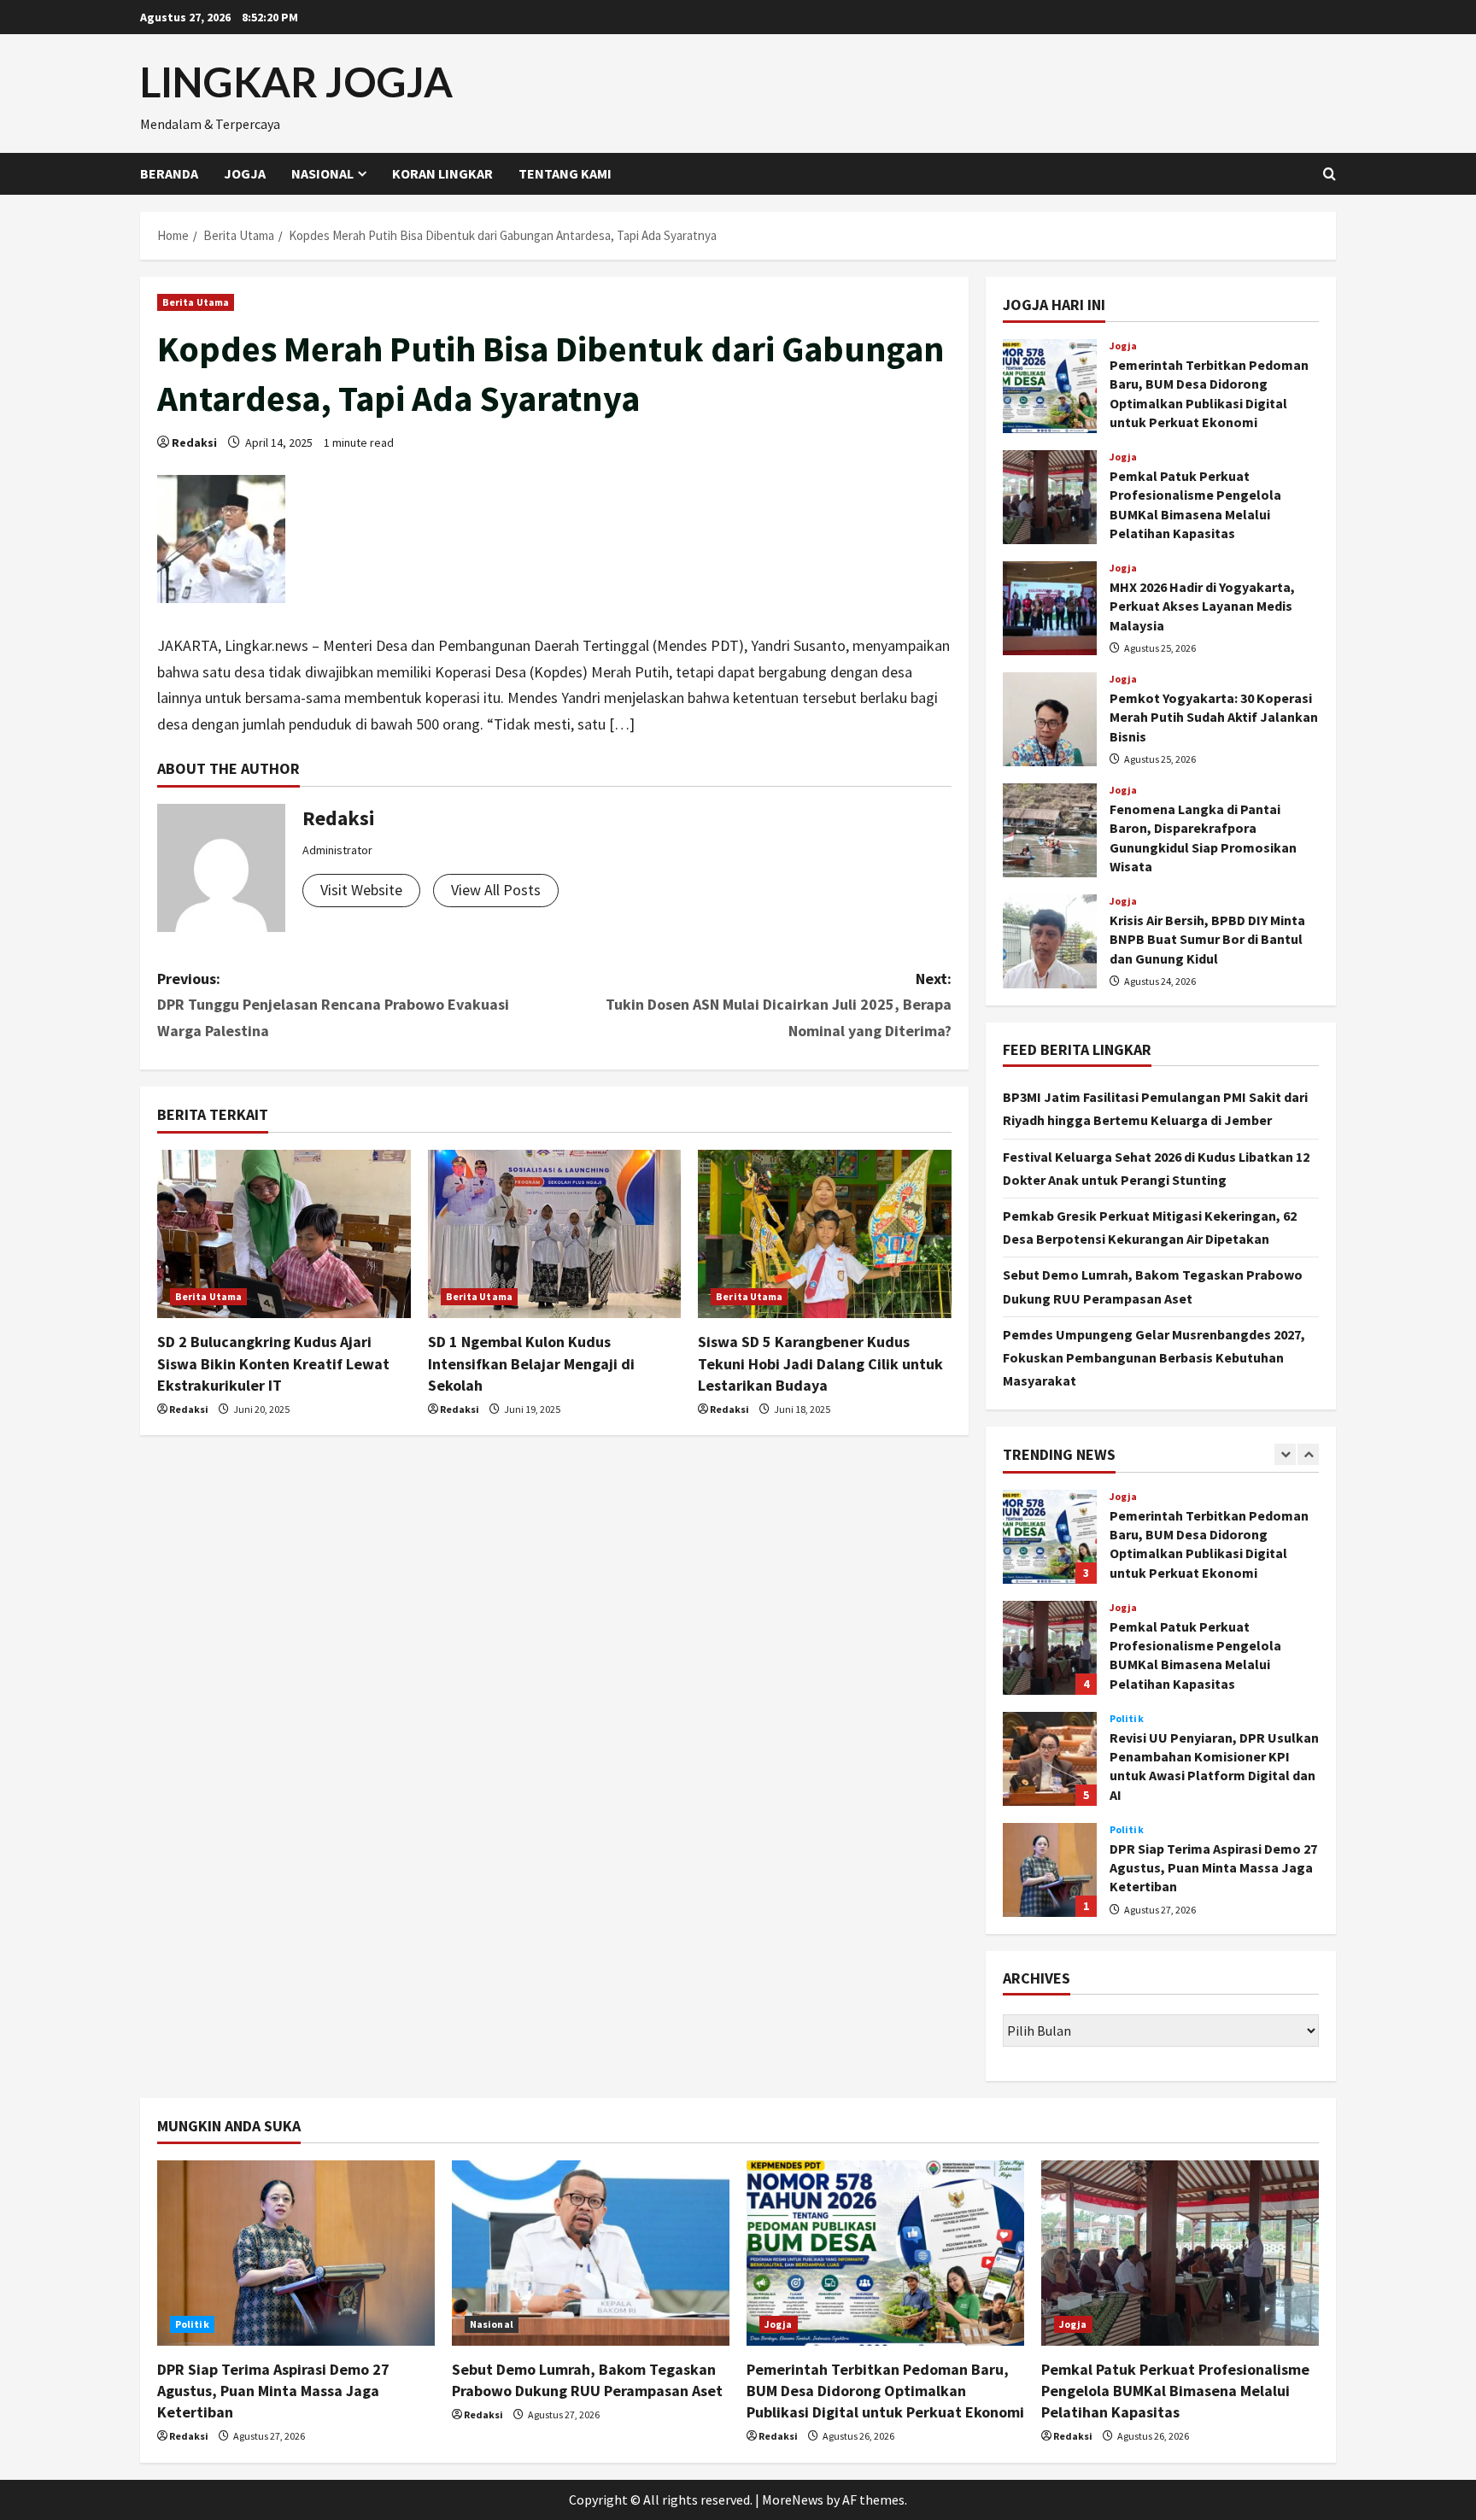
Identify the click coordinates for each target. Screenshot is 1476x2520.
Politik (1127, 1719)
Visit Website (361, 890)
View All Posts (496, 890)
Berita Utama (196, 302)
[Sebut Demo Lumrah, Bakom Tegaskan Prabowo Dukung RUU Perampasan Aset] (591, 2253)
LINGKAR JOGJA (296, 82)
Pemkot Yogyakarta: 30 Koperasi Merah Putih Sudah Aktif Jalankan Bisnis (1050, 719)
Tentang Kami (565, 173)
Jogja (245, 173)
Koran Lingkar (442, 173)
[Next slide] (1308, 1454)
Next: (779, 1005)
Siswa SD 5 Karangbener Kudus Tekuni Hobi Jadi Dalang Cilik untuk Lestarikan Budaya (820, 1363)
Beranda (169, 173)
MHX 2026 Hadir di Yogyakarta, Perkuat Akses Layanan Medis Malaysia (1050, 608)
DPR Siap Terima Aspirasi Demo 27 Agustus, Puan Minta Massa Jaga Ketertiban (1050, 1870)
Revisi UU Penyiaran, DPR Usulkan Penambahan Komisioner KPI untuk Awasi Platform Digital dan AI (1050, 1759)
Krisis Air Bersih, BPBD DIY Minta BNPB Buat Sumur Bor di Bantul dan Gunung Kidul (1050, 941)
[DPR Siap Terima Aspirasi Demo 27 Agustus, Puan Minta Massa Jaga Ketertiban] (296, 2253)
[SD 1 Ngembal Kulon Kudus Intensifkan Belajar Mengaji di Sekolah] (555, 1234)
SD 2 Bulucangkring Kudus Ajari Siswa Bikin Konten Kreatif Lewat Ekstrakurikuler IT (273, 1363)
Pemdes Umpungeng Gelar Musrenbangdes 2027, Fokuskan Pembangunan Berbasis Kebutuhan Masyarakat (1154, 1357)
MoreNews (793, 2499)
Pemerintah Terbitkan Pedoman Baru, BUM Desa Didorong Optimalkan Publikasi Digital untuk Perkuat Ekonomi (1050, 386)
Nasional (322, 173)
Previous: (333, 1005)
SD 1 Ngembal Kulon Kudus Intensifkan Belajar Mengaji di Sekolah (531, 1363)
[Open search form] (1330, 174)
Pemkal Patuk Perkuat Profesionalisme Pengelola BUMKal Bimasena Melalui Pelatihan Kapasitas (1050, 497)
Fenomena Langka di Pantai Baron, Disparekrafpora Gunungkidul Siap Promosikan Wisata (1050, 830)
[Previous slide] (1285, 1454)
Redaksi (194, 442)
